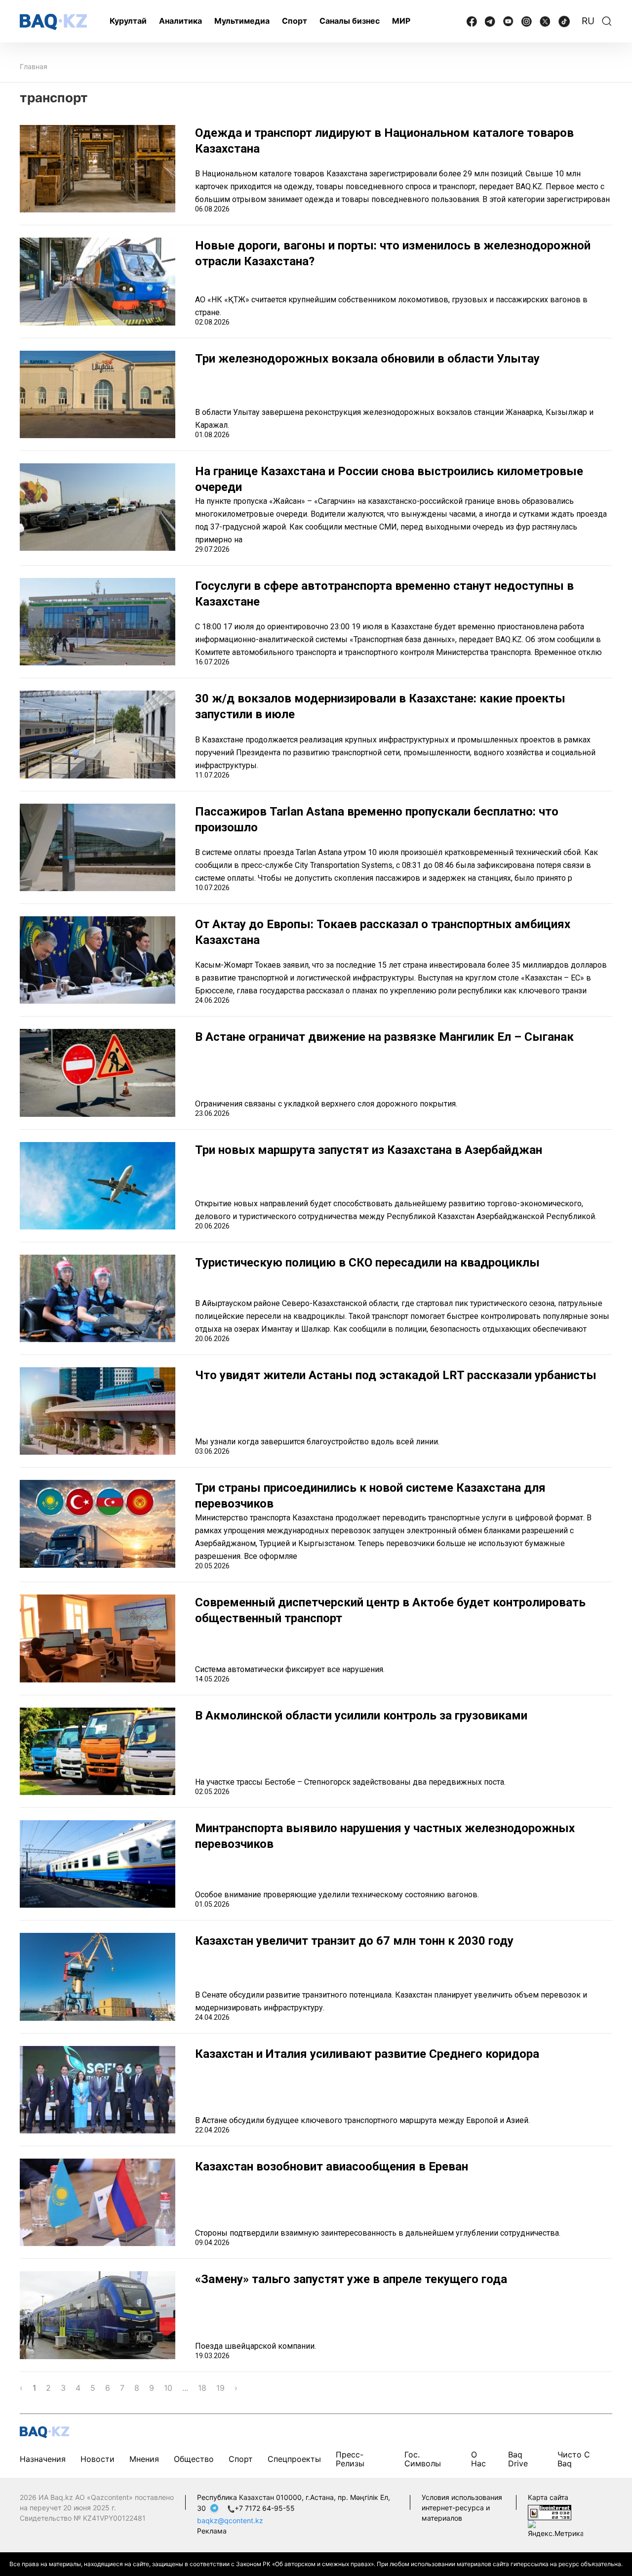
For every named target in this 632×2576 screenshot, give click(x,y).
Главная (34, 66)
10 (168, 2388)
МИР (401, 21)
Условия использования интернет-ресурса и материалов (462, 2508)
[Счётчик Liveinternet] (550, 2512)
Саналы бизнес (350, 21)
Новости (98, 2459)
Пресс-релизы (350, 2459)
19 (220, 2388)
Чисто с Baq (574, 2459)
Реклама (212, 2531)
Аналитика (180, 21)
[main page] (53, 22)
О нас (478, 2459)
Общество (194, 2459)
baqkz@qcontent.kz (230, 2520)
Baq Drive (518, 2459)
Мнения (144, 2459)
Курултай (128, 21)
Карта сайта (548, 2497)
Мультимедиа (242, 21)
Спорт (295, 21)
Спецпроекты (294, 2459)
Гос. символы (423, 2459)
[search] (607, 21)
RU (588, 21)
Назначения (43, 2459)
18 (202, 2388)
